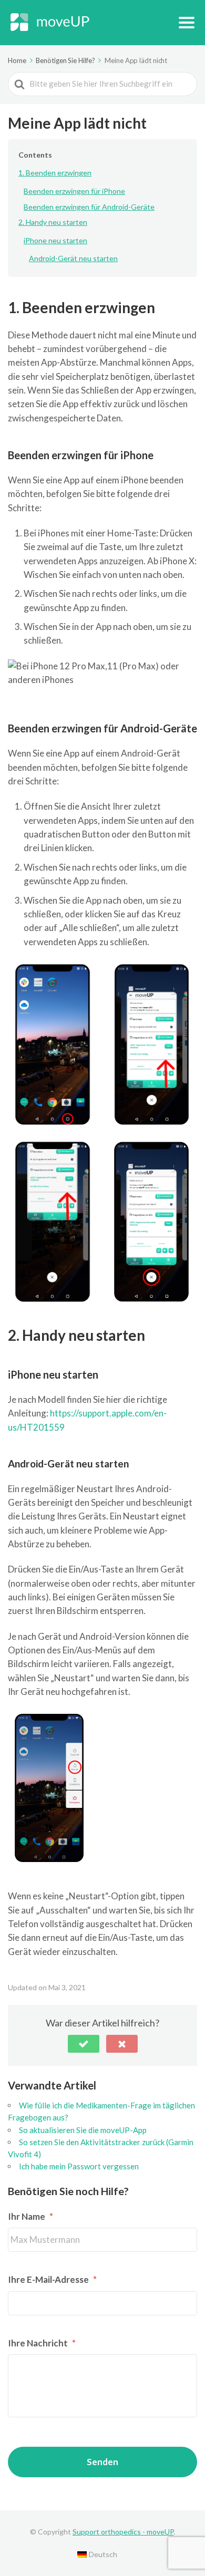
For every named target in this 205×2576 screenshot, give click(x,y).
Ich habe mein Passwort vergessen (79, 2166)
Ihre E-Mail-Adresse (52, 2279)
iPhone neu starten (55, 240)
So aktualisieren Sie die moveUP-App (83, 2130)
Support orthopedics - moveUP (123, 2532)
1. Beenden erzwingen (55, 173)
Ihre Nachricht (42, 2343)
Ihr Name (30, 2216)
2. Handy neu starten (53, 222)
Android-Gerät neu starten (73, 258)
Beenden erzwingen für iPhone (74, 191)
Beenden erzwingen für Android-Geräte (89, 207)
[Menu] (187, 23)
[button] (84, 2044)
